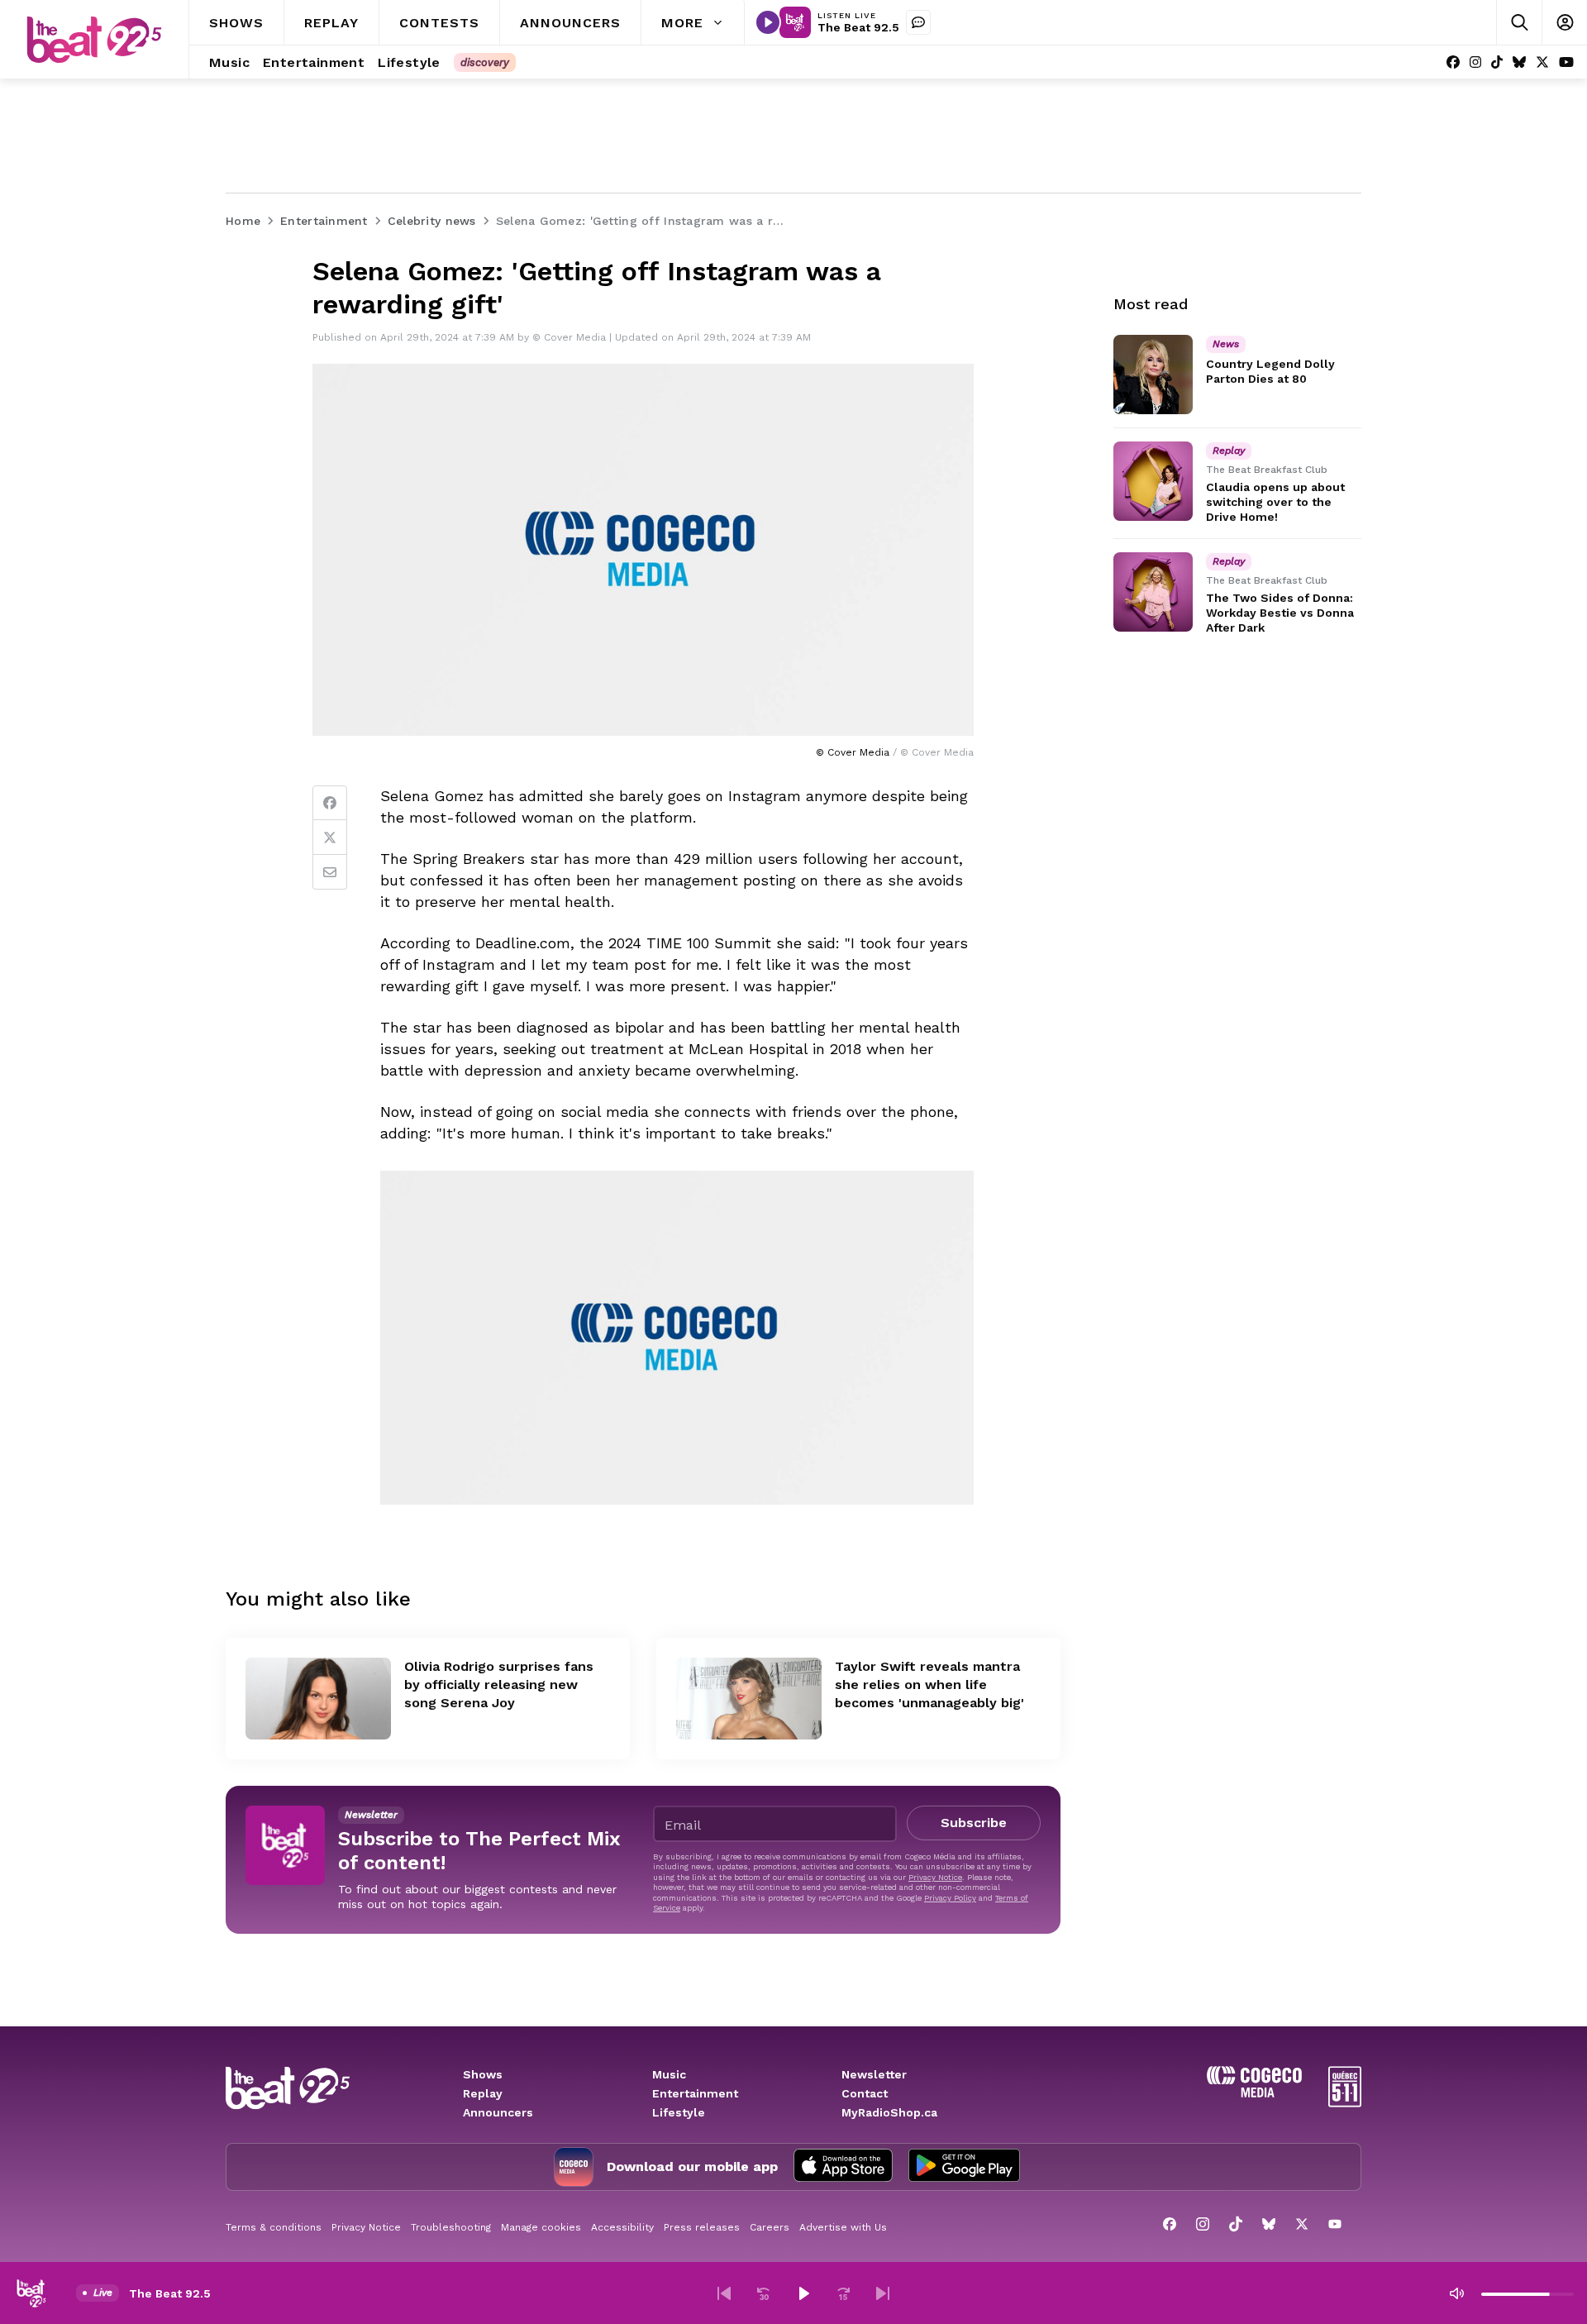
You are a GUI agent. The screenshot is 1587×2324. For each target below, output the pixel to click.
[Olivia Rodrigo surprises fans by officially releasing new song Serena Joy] (318, 1699)
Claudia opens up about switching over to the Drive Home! (1275, 502)
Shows (483, 2074)
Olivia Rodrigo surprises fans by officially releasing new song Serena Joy (499, 1685)
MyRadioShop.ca (889, 2112)
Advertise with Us (843, 2227)
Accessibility (622, 2227)
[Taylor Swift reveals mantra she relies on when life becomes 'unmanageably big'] (749, 1699)
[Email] (330, 872)
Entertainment (695, 2093)
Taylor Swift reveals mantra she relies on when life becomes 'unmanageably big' (929, 1685)
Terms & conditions (274, 2227)
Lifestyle (679, 2112)
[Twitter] (330, 837)
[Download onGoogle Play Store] (964, 2167)
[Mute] (1456, 2293)
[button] (724, 2293)
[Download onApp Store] (843, 2167)
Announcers (498, 2112)
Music (669, 2074)
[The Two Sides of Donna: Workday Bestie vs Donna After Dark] (1153, 592)
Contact (865, 2093)
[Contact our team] (918, 22)
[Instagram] (1475, 62)
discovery (485, 62)
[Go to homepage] (94, 40)
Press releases (702, 2227)
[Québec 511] (1345, 2103)
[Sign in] (1564, 23)
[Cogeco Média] (1254, 2093)
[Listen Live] (768, 22)
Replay (483, 2093)
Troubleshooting (451, 2227)
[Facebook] (1453, 62)
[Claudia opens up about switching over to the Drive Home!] (1153, 481)
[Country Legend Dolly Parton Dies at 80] (1153, 375)
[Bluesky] (1519, 62)
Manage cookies (541, 2227)
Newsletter (874, 2074)
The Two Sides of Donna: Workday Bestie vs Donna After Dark (1280, 613)
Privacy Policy (950, 1898)
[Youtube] (1566, 62)
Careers (770, 2227)
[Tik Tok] (1497, 62)
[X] (1542, 62)
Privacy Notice (935, 1877)
